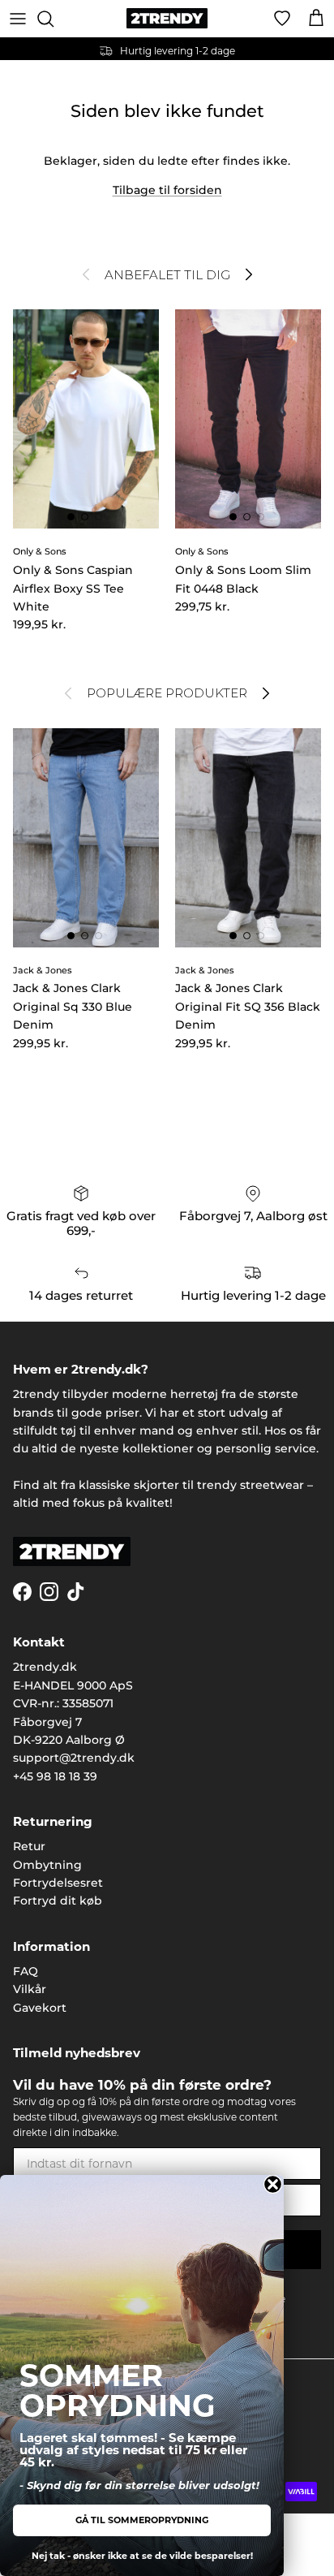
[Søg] (54, 19)
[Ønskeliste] (282, 19)
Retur (29, 1846)
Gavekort (40, 2008)
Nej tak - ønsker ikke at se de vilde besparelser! (142, 2556)
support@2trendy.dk (74, 1758)
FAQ (26, 1971)
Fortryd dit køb (58, 1901)
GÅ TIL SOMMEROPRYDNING (142, 2520)
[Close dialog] (273, 2184)
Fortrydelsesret (58, 1883)
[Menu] (18, 19)
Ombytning (47, 1865)
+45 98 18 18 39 (55, 1776)
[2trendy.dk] (167, 18)
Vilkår (30, 1989)
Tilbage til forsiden (167, 190)
